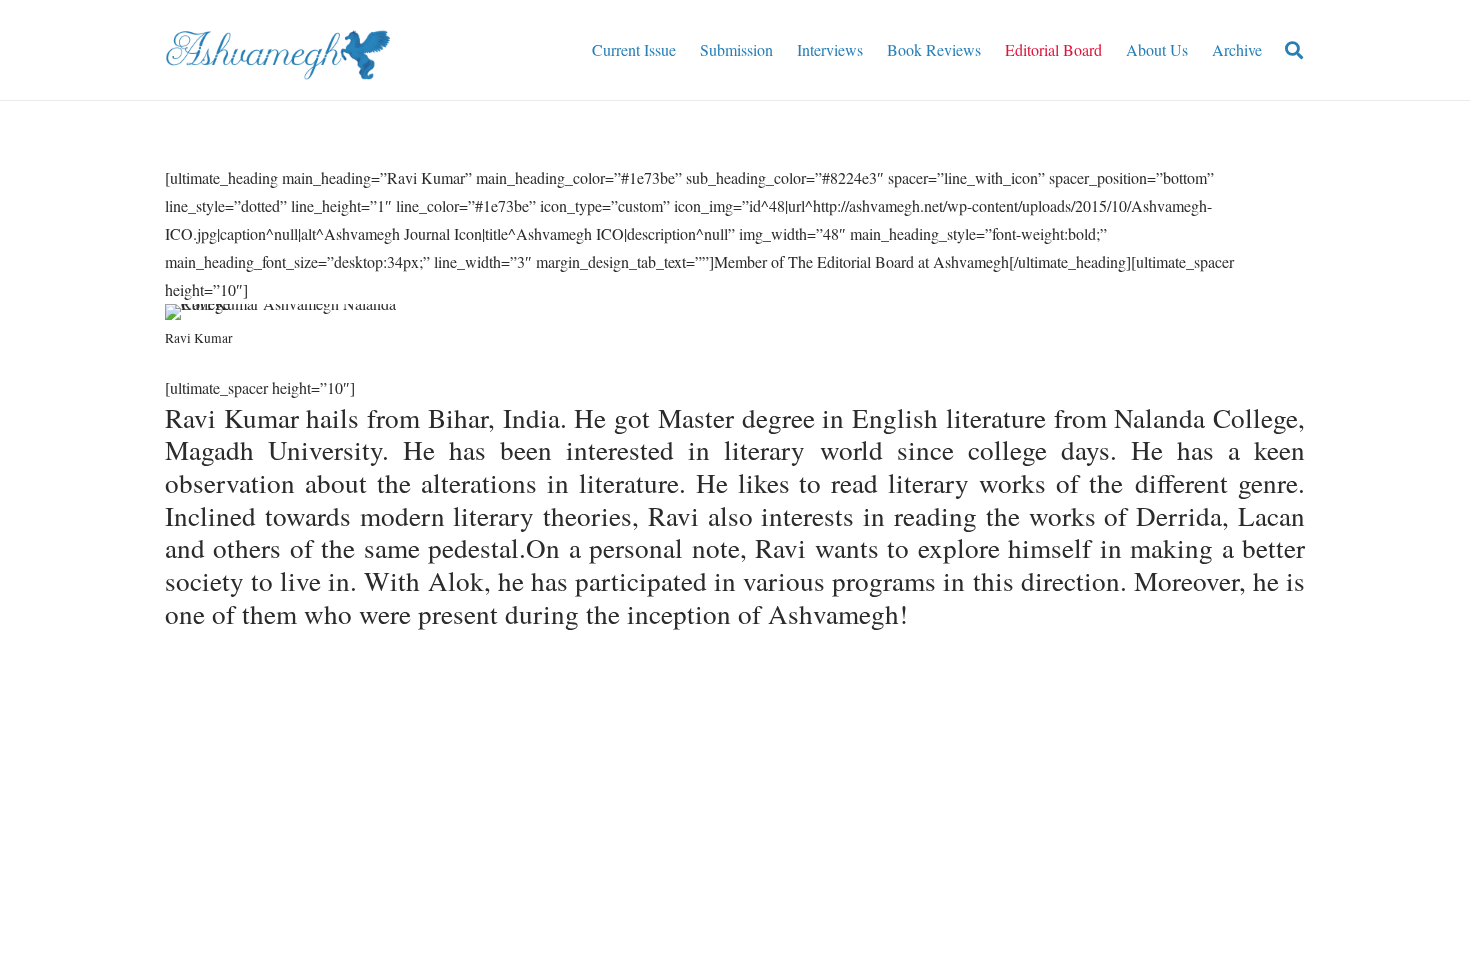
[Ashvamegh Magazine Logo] (277, 50)
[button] (1294, 50)
